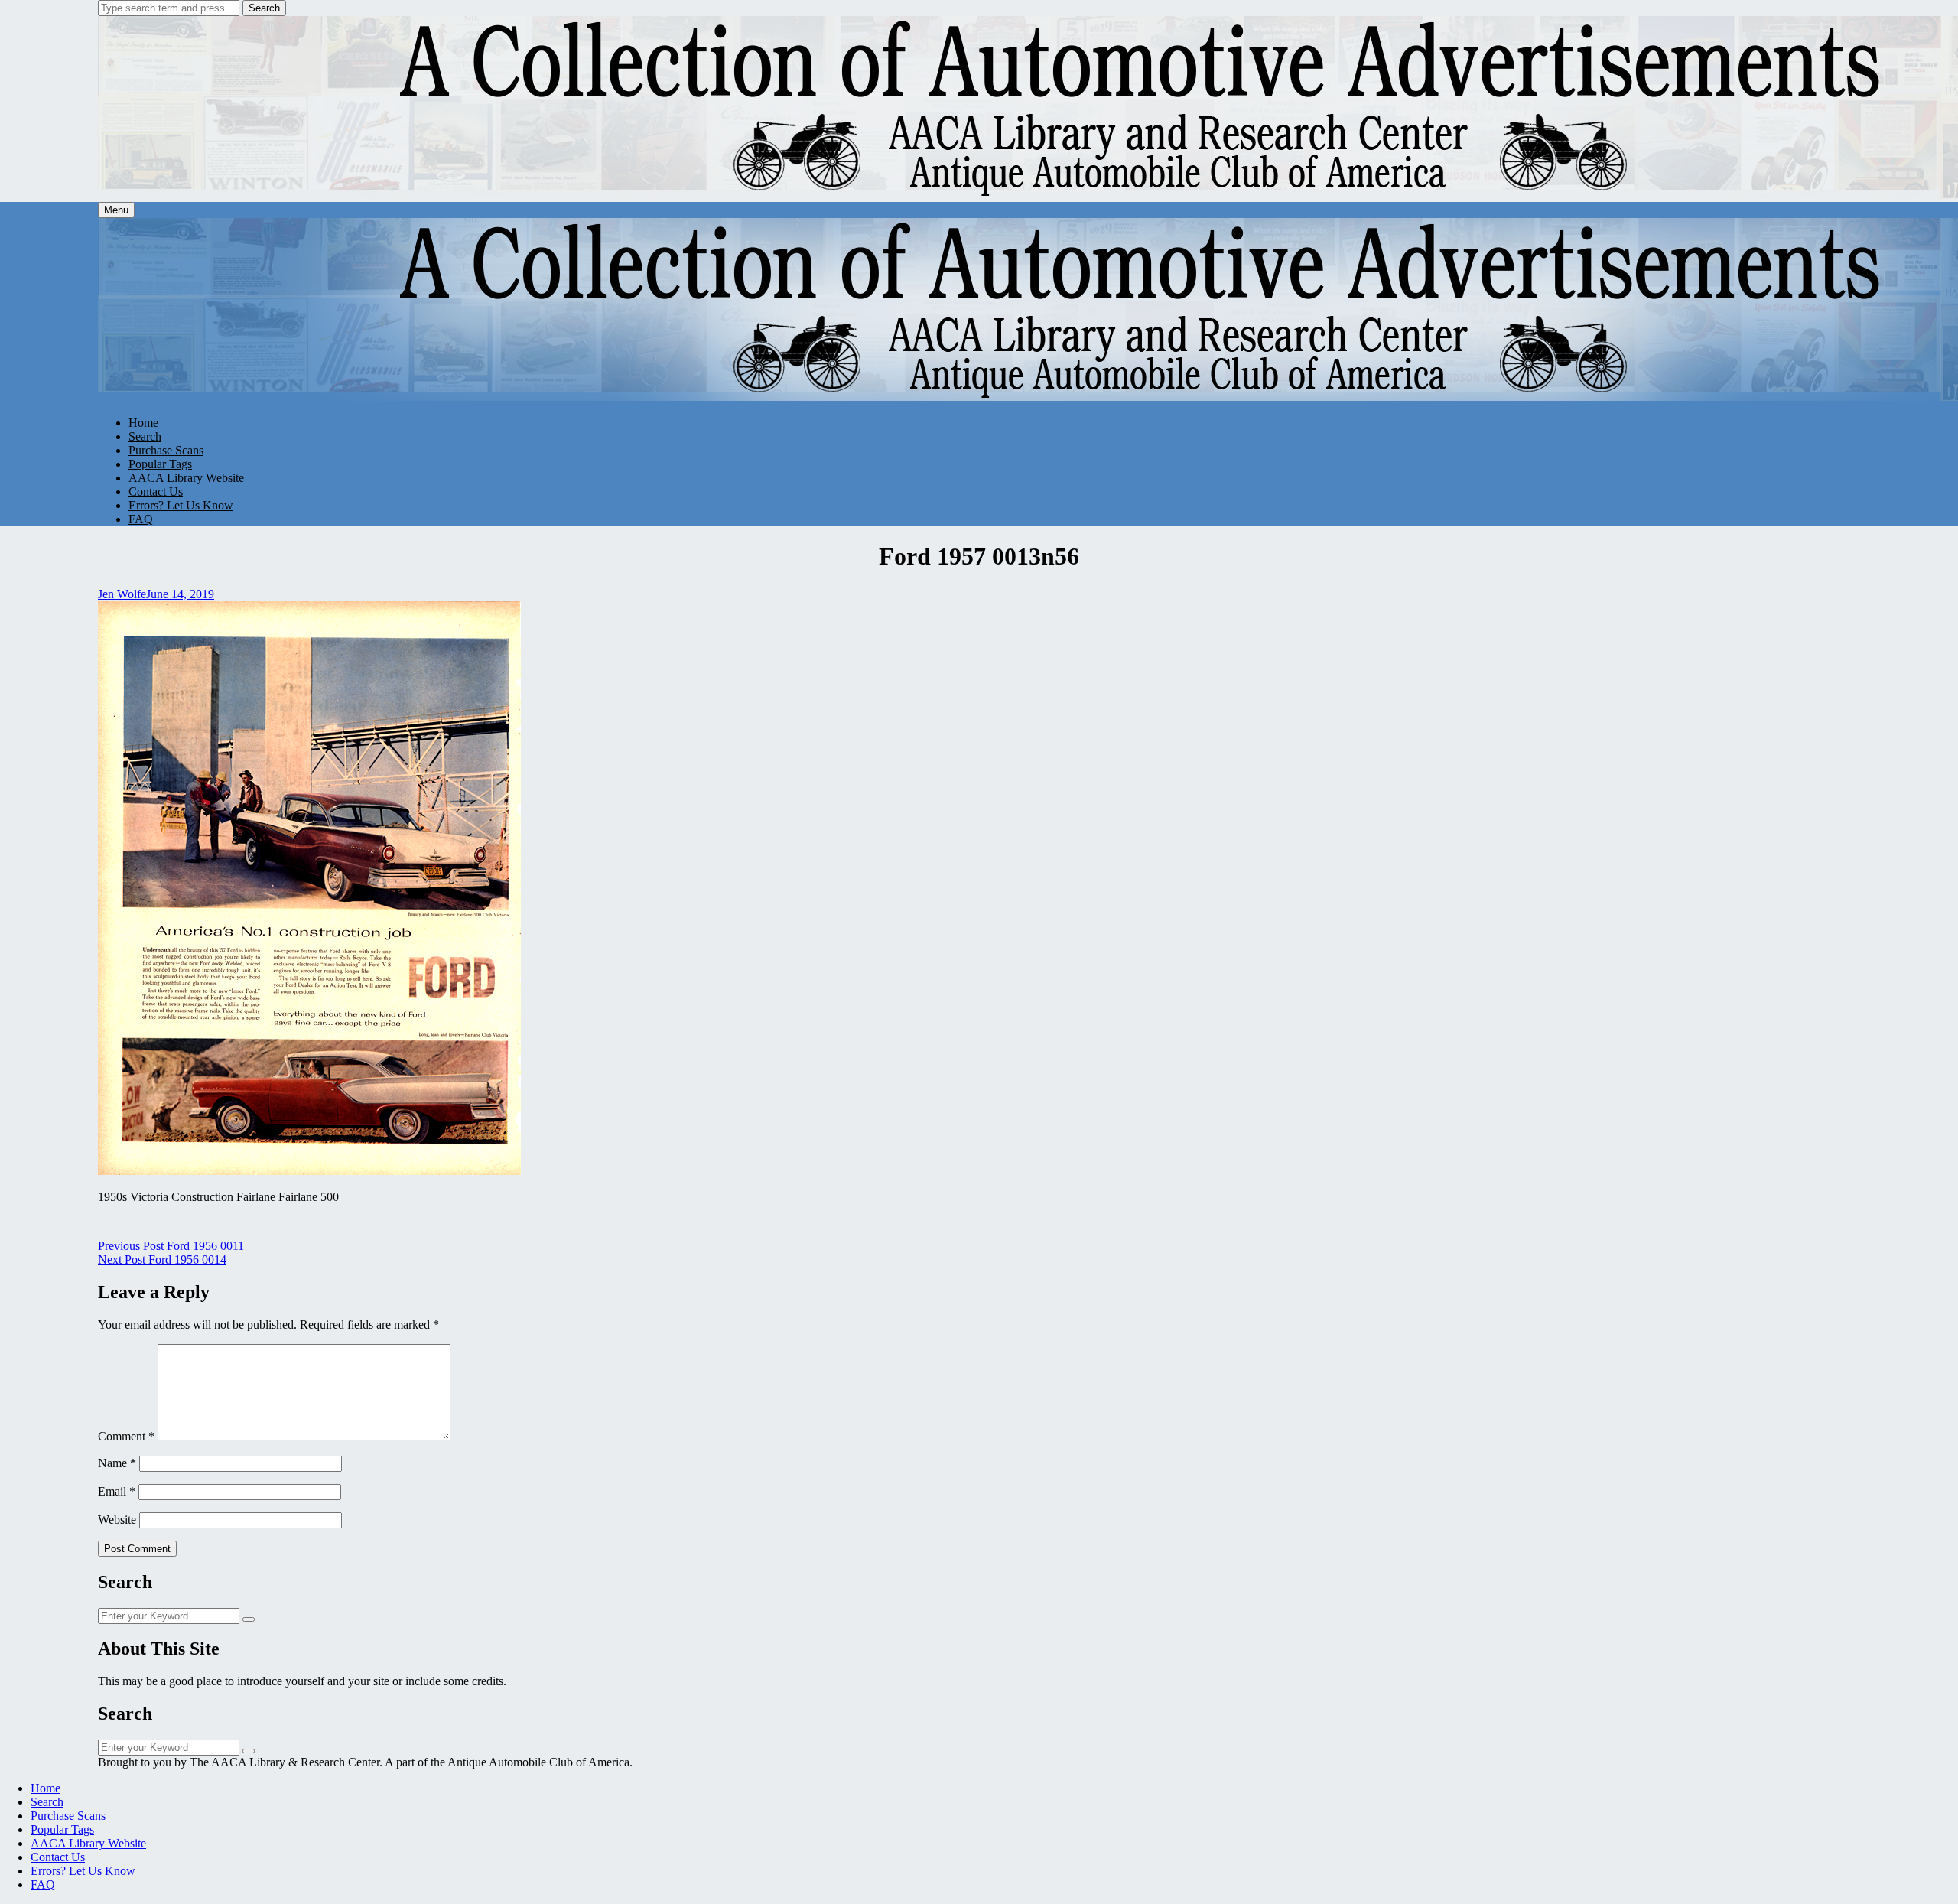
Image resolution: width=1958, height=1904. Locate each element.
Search (264, 8)
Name (117, 1463)
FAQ (141, 519)
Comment (126, 1436)
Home (143, 423)
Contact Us (156, 491)
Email (117, 1491)
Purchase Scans (166, 450)
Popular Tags (160, 464)
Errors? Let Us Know (181, 505)
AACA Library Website (186, 478)
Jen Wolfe (122, 594)
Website (117, 1520)
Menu (116, 210)
